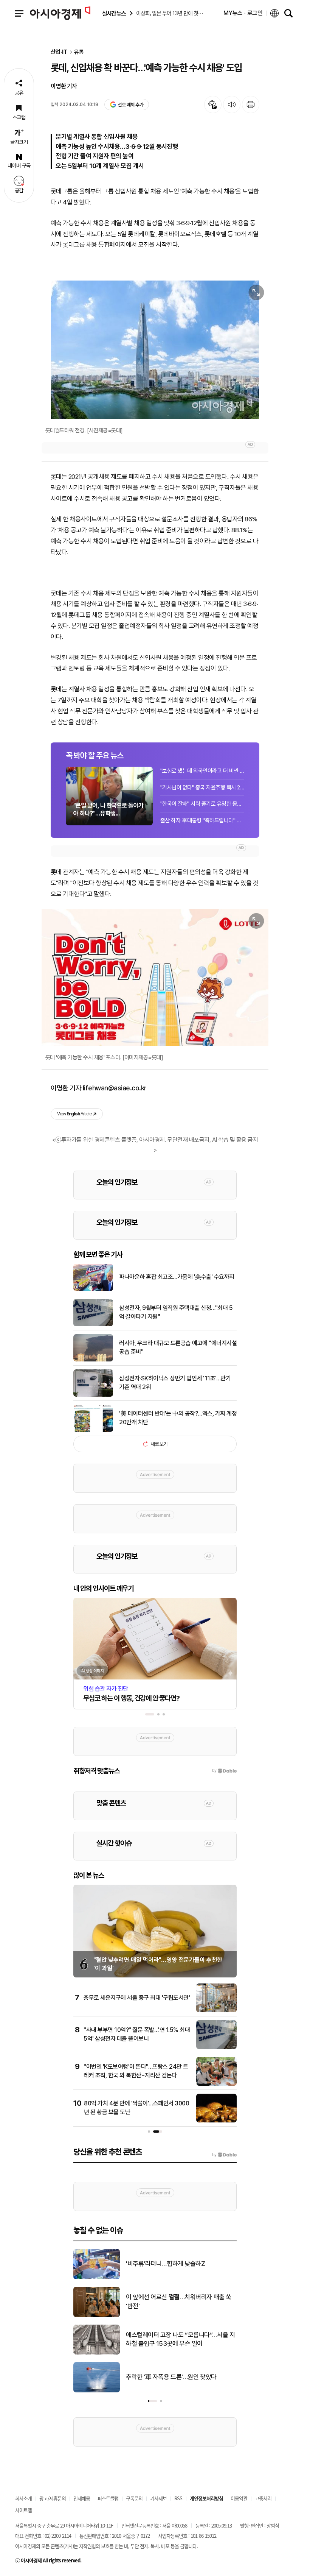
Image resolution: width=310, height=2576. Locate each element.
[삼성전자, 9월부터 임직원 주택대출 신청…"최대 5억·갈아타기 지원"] (93, 1325)
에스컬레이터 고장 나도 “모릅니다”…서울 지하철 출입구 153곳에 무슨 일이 (180, 2339)
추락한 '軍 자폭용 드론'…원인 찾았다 (171, 2377)
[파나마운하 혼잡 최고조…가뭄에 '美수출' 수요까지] (93, 1290)
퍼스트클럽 (108, 2498)
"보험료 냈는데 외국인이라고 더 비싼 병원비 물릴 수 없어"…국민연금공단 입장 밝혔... (202, 771)
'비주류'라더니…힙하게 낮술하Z (165, 2264)
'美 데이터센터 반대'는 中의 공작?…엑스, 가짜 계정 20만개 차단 (178, 1418)
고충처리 (263, 2498)
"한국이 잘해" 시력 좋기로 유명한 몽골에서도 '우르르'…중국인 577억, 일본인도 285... (202, 804)
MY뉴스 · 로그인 (243, 13)
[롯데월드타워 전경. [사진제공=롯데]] (155, 350)
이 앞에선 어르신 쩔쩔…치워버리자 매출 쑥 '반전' (179, 2302)
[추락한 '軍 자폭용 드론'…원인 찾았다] (97, 2391)
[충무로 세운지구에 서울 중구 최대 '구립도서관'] (216, 2011)
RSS (178, 2498)
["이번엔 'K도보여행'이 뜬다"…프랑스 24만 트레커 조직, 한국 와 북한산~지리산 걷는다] (216, 2084)
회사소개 (23, 2498)
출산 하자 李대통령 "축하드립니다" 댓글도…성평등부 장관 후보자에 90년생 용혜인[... (202, 820)
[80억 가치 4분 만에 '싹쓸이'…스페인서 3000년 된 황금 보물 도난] (216, 2121)
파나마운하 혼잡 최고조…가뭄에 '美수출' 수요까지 (177, 1277)
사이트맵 (23, 2510)
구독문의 (134, 2498)
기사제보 (158, 2498)
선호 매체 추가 (130, 105)
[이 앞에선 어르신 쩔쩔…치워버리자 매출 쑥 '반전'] (97, 2316)
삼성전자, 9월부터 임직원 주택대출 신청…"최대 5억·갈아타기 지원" (176, 1312)
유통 (79, 52)
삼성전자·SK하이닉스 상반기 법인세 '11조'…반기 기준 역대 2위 (175, 1382)
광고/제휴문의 (53, 2498)
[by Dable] (224, 2155)
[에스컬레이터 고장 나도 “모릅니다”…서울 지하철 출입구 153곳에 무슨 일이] (97, 2353)
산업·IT (59, 52)
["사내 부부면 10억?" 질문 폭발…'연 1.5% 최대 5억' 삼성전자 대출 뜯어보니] (216, 2047)
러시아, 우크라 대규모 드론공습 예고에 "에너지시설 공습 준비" (178, 1347)
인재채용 (82, 2498)
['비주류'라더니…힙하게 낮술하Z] (97, 2278)
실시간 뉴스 (114, 13)
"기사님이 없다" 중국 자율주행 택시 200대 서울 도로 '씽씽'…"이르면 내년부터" (202, 787)
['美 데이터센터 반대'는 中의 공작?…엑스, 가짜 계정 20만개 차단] (93, 1430)
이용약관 (239, 2498)
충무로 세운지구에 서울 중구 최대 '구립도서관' (137, 1998)
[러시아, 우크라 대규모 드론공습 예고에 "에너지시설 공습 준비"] (93, 1360)
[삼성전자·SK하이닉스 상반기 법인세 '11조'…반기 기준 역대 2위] (93, 1395)
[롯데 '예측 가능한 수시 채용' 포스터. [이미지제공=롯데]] (155, 978)
